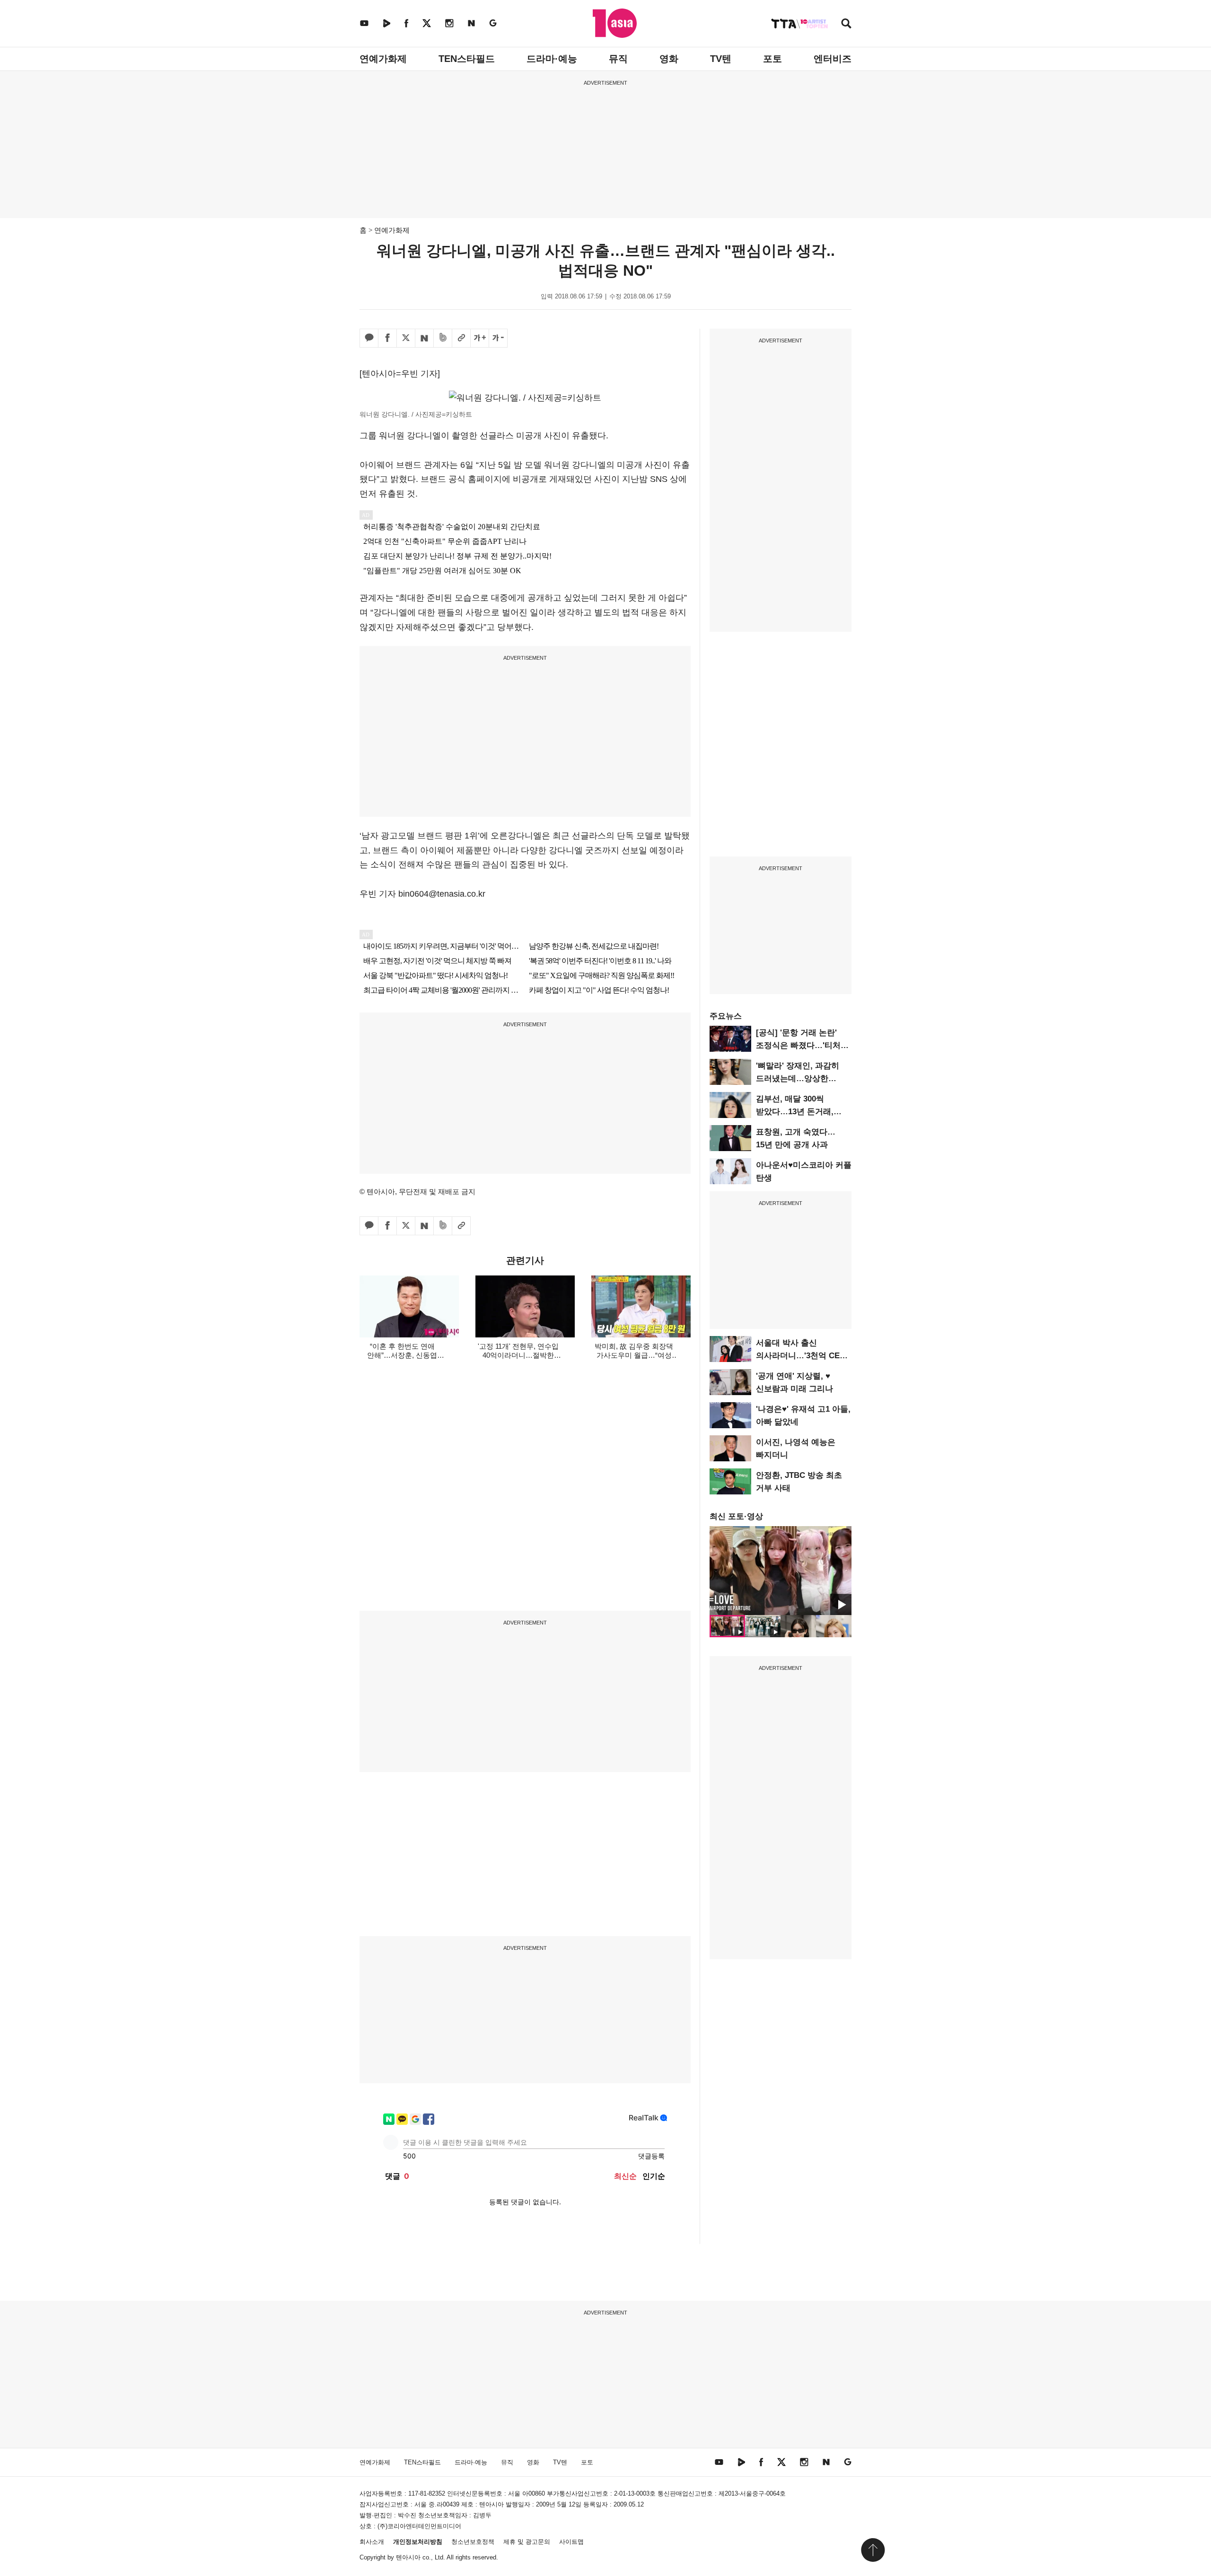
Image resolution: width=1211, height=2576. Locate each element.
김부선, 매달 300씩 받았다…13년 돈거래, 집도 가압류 (795, 1112)
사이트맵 (571, 2542)
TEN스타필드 (467, 59)
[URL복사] (461, 338)
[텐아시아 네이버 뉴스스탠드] (471, 23)
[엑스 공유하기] (406, 338)
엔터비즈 (833, 59)
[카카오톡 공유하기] (369, 338)
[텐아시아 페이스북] (406, 23)
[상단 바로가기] (873, 2550)
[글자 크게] (480, 338)
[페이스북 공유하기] (387, 338)
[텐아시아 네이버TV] (386, 23)
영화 (669, 59)
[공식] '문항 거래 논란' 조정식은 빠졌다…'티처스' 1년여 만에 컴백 (803, 1045)
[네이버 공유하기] (424, 338)
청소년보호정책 (473, 2542)
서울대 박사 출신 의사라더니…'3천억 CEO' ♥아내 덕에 (802, 1356)
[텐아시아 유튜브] (364, 23)
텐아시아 (408, 2557)
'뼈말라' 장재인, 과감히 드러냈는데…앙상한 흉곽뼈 (798, 1078)
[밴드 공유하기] (443, 338)
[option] (781, 1571)
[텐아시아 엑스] (427, 23)
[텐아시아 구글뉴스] (493, 23)
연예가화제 (383, 59)
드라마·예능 (552, 59)
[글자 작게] (498, 338)
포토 (772, 59)
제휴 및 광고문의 (527, 2542)
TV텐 (721, 59)
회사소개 (372, 2542)
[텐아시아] (615, 23)
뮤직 (618, 59)
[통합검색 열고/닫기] (846, 24)
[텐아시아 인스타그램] (449, 23)
